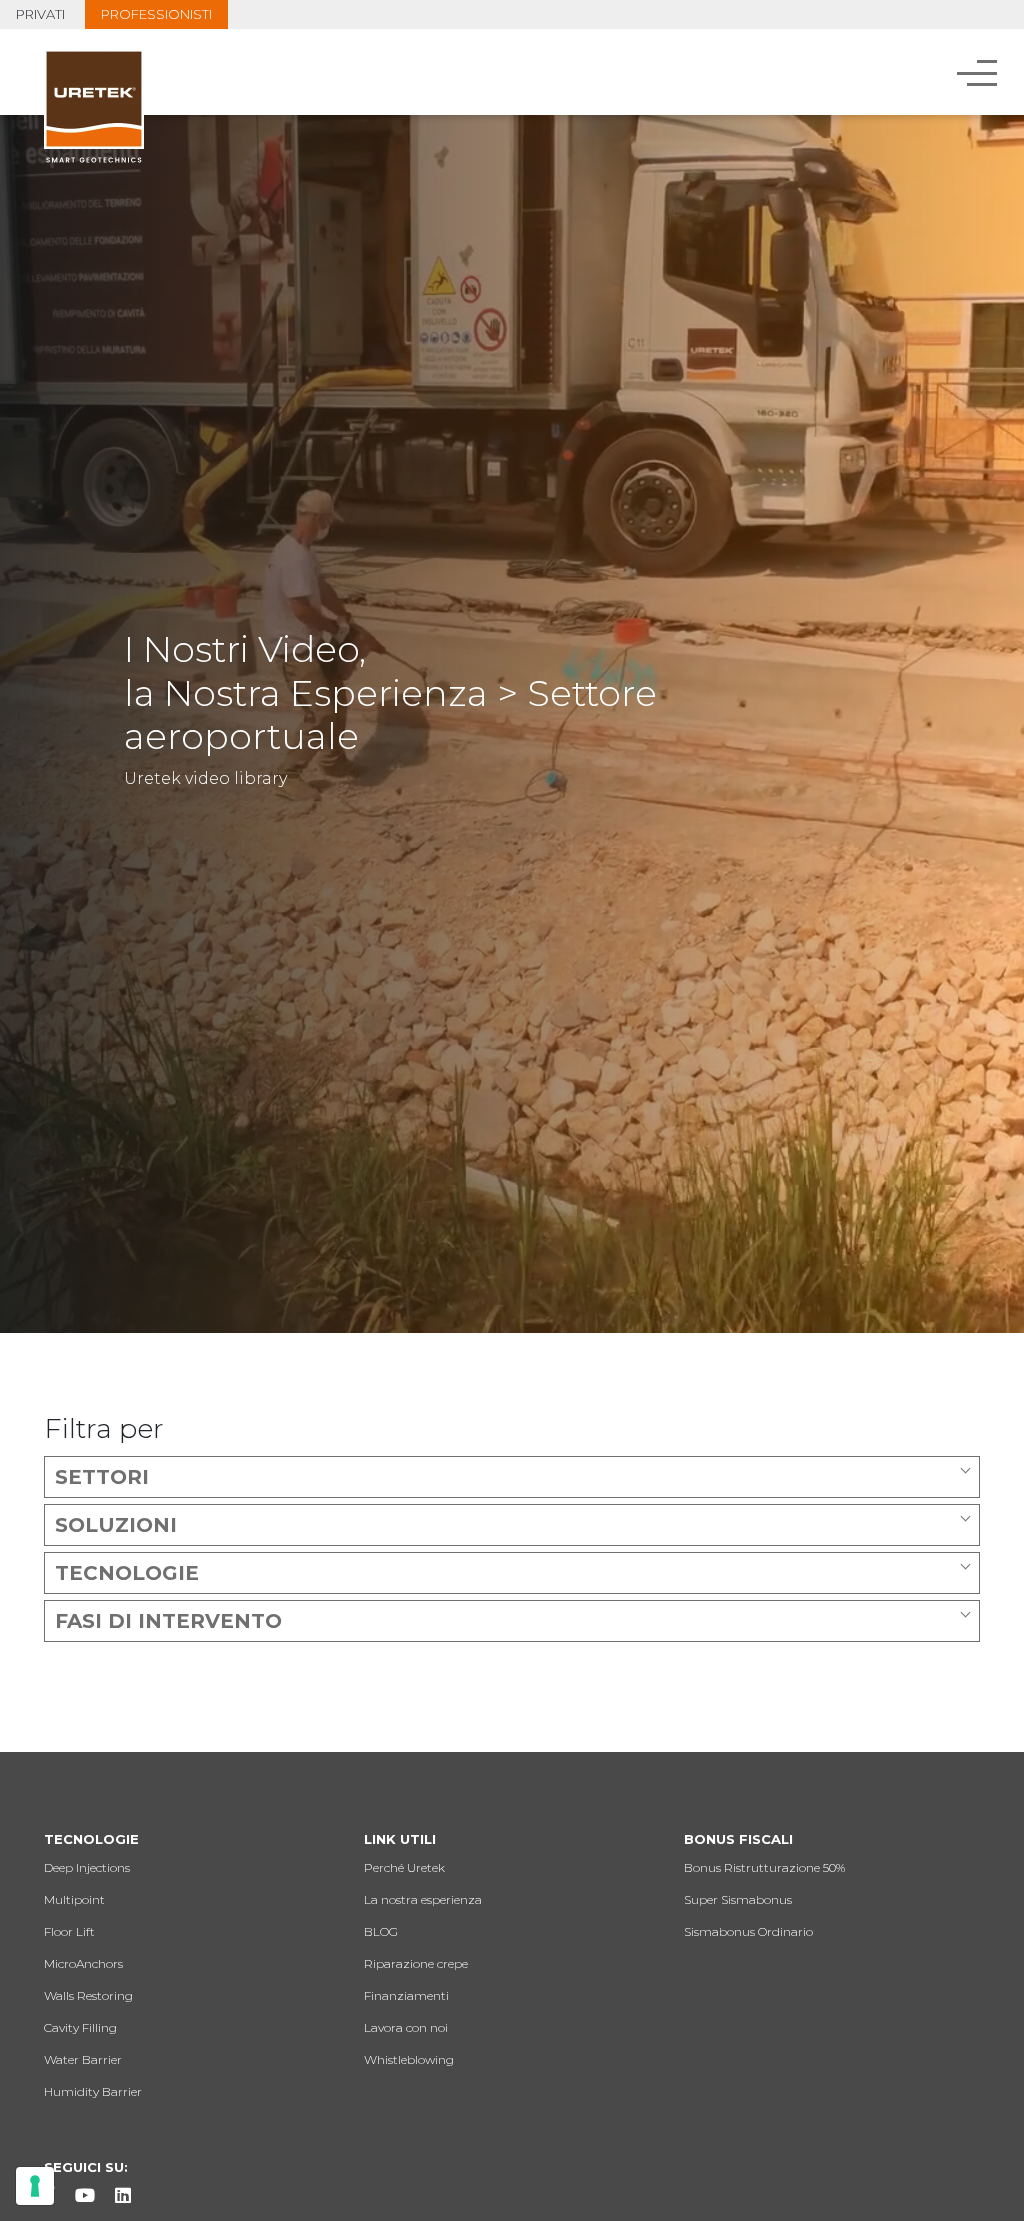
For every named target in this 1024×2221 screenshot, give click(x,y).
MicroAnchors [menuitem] (83, 1963)
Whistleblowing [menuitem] (409, 2059)
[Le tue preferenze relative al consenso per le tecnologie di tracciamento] (35, 2186)
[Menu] (979, 71)
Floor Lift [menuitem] (69, 1931)
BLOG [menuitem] (381, 1931)
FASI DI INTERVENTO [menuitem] (168, 1621)
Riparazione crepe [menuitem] (416, 1963)
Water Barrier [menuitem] (83, 2059)
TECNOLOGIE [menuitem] (127, 1573)
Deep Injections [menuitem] (87, 1867)
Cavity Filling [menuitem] (80, 2027)
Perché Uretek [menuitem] (404, 1867)
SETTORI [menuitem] (102, 1477)
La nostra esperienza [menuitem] (423, 1899)
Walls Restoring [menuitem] (88, 1995)
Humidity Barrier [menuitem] (93, 2091)
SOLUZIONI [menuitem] (116, 1525)
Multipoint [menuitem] (74, 1899)
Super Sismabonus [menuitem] (738, 1899)
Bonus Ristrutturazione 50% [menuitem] (764, 1867)
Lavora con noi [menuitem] (406, 2027)
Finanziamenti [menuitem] (406, 1995)
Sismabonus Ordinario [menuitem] (748, 1931)
